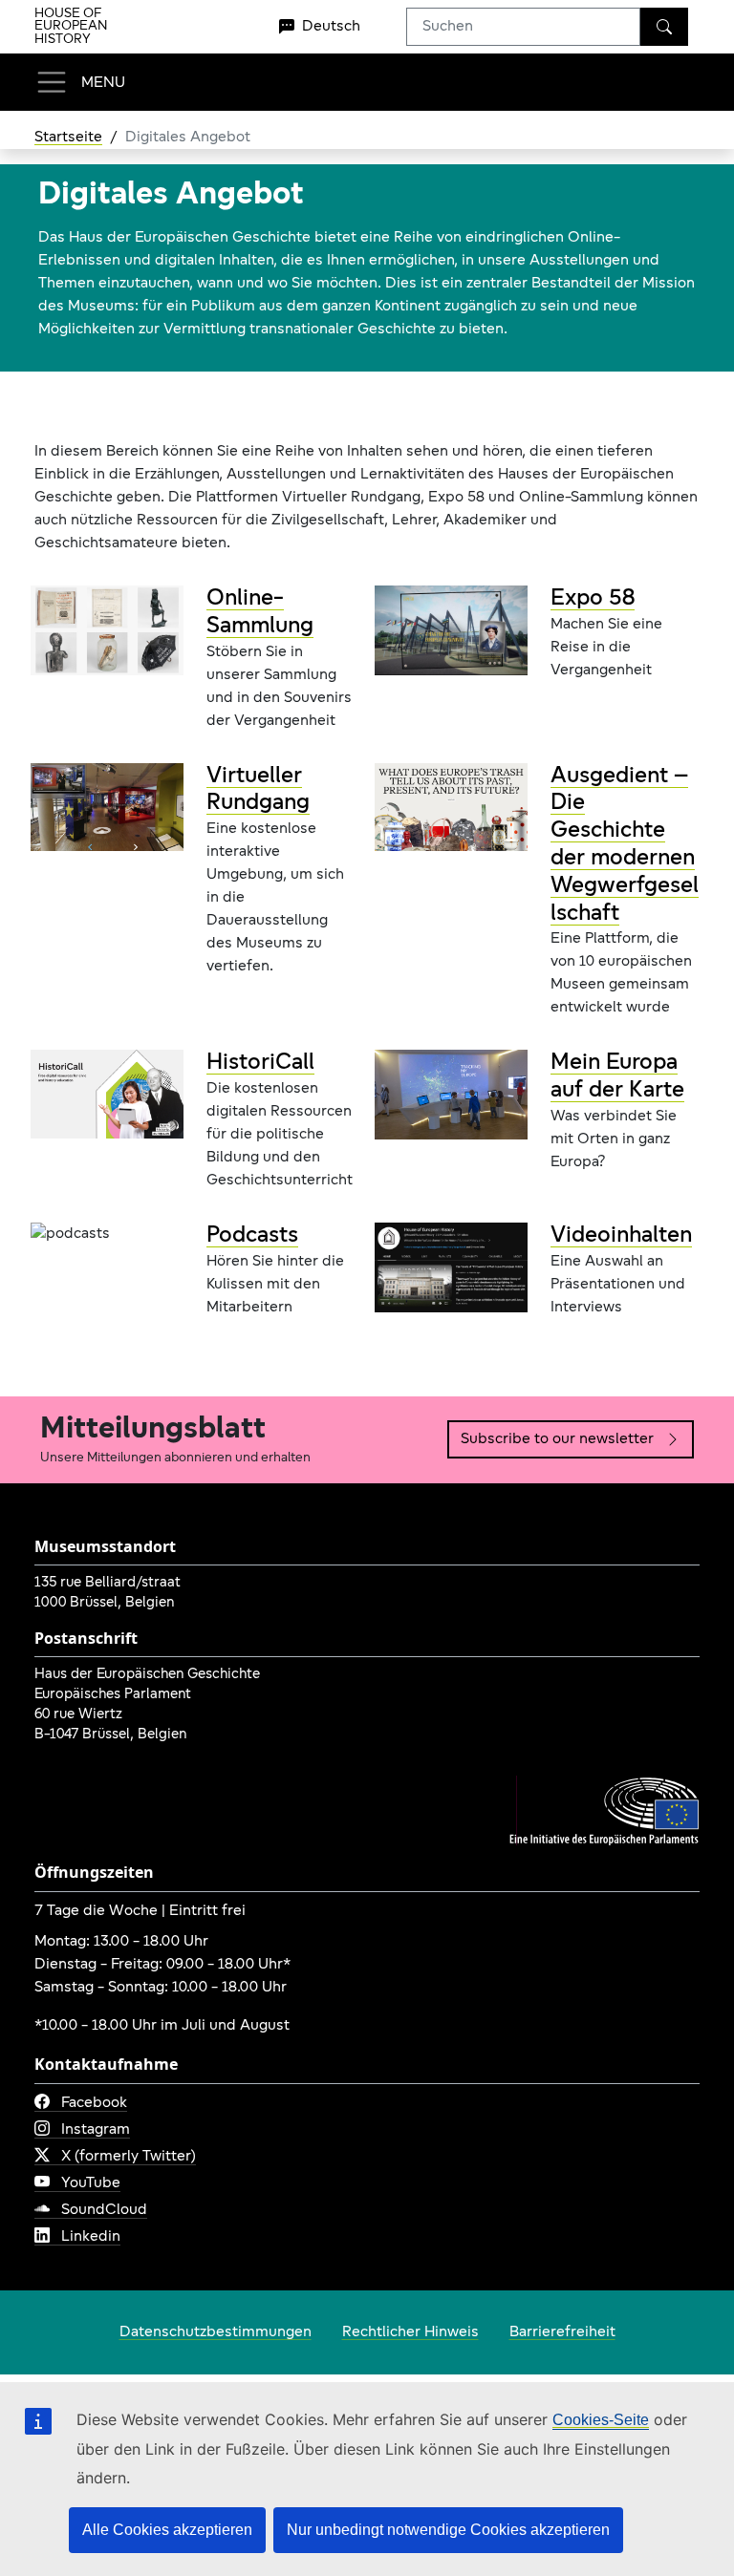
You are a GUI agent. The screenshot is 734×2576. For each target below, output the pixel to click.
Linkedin (91, 2237)
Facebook (94, 2103)
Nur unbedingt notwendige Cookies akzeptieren (448, 2530)
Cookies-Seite (601, 2420)
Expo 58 (593, 599)
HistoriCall (260, 1063)
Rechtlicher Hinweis (410, 2332)
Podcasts (252, 1236)
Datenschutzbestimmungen (216, 2332)
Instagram (96, 2130)
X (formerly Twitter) (129, 2157)
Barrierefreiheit (562, 2332)
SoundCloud (104, 2210)
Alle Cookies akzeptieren (167, 2530)
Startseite (68, 138)
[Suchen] (664, 27)
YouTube (91, 2183)
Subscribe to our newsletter (557, 1439)
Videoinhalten (621, 1236)
